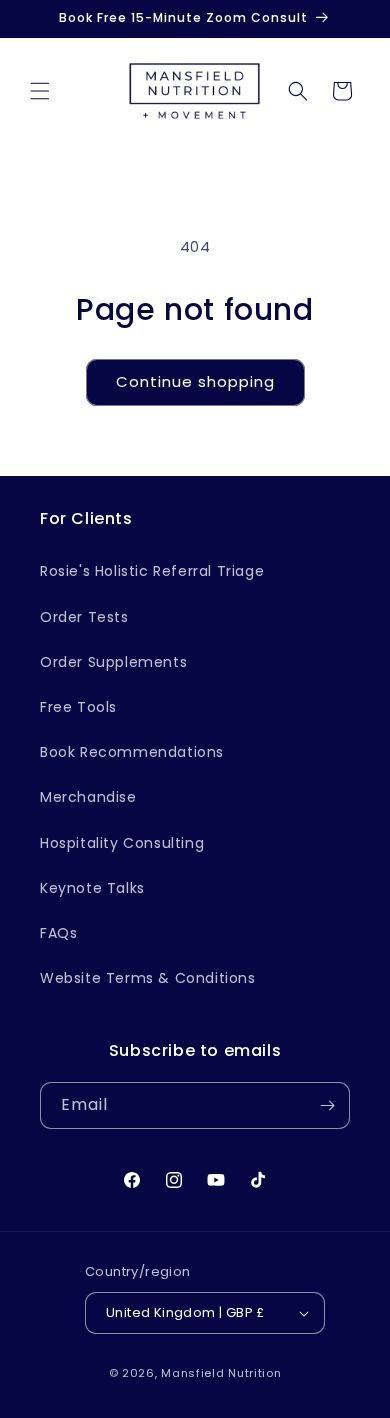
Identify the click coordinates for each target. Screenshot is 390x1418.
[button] (40, 91)
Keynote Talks (92, 888)
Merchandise (88, 797)
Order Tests (84, 617)
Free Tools (78, 707)
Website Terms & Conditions (148, 978)
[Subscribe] (327, 1105)
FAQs (58, 933)
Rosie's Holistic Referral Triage (152, 571)
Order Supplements (113, 662)
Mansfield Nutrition (221, 1373)
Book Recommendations (132, 752)
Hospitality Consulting (122, 843)
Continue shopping (195, 381)
